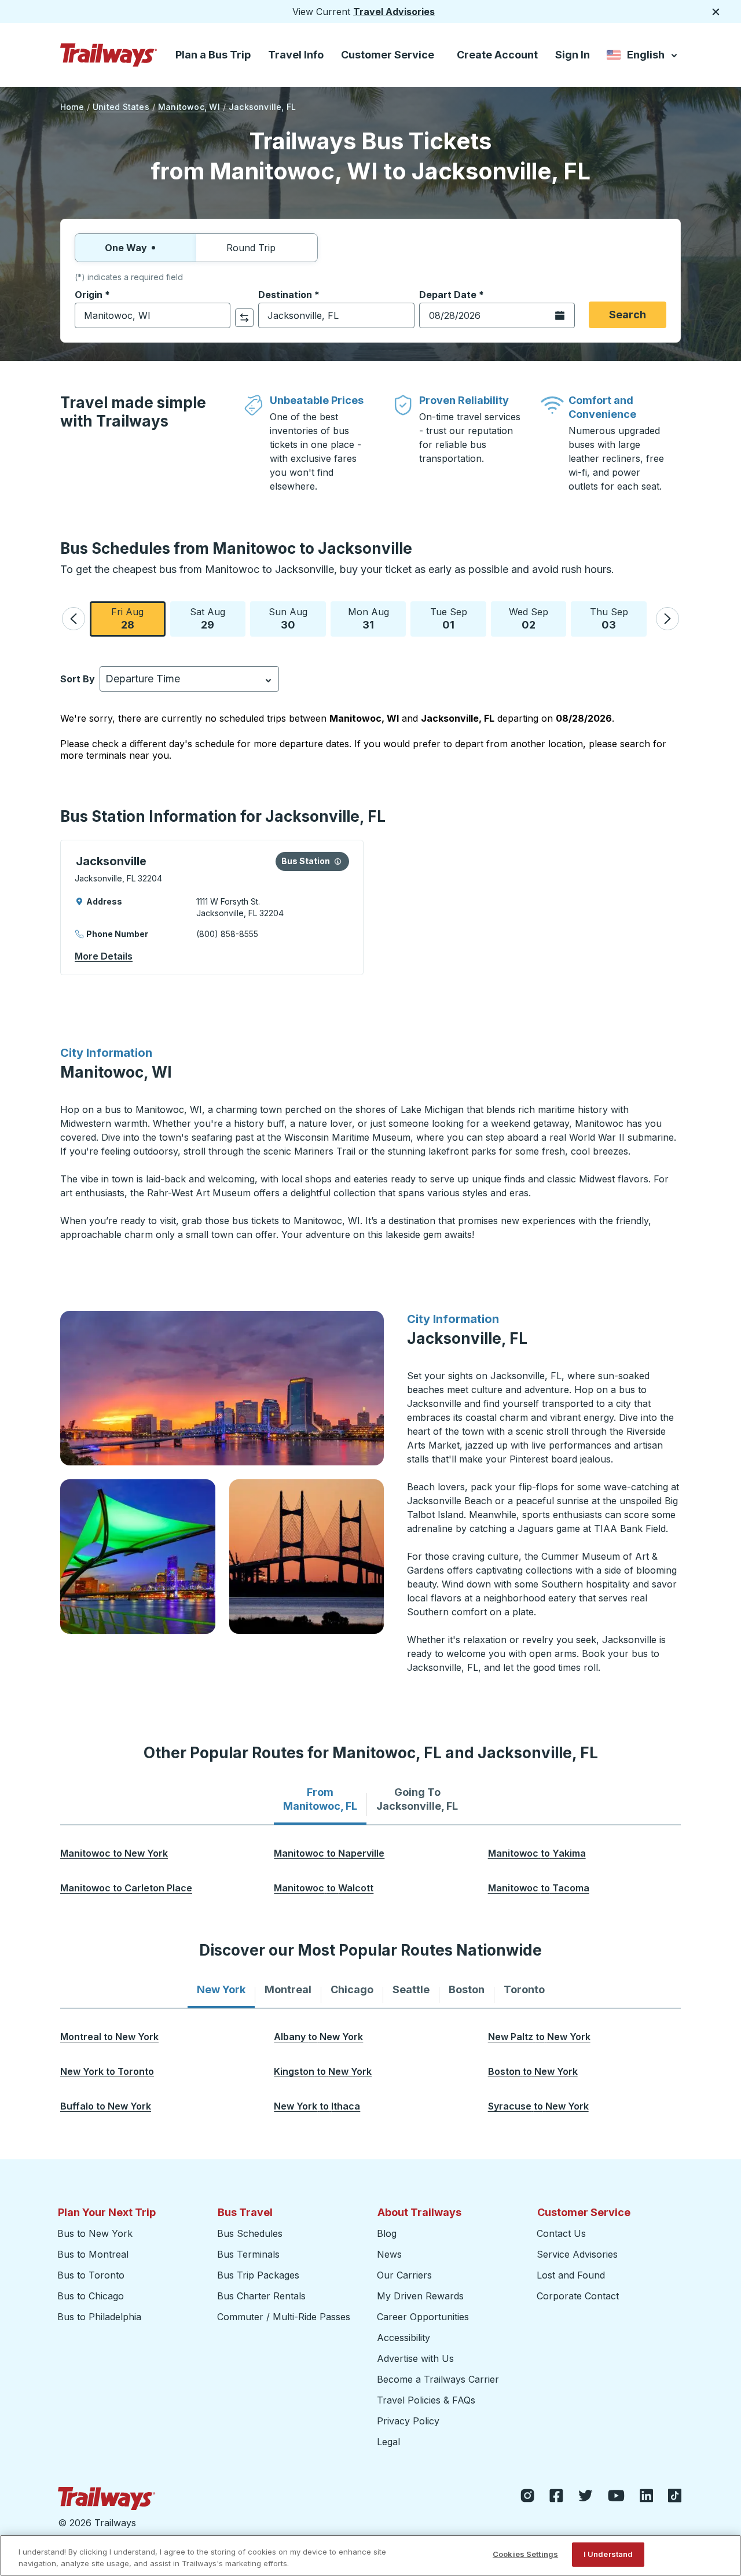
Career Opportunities (423, 2317)
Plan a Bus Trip (213, 55)
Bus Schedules (250, 2233)
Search (628, 315)
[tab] (320, 1799)
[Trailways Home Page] (109, 55)
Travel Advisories (394, 12)
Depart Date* (452, 295)
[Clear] (218, 316)
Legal (388, 2442)
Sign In (573, 55)
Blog (387, 2233)
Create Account (497, 55)
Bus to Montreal (93, 2254)
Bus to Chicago (91, 2296)
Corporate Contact (578, 2296)
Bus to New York (95, 2233)
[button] (74, 619)
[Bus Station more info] (338, 861)
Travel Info (296, 55)
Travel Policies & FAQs (426, 2400)
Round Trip (251, 248)
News (389, 2254)
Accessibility (403, 2338)
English (643, 57)
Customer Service (388, 55)
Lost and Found (571, 2275)
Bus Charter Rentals (261, 2296)
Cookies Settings (525, 2554)
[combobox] (153, 315)
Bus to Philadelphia (99, 2317)
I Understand (608, 2554)
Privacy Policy (408, 2421)
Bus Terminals (248, 2254)
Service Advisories (577, 2254)
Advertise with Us (415, 2358)
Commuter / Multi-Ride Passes (284, 2317)
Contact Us (561, 2233)
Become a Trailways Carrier (440, 2379)
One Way (126, 248)
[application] (212, 907)
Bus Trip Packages (258, 2275)
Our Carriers (404, 2275)
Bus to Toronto (91, 2275)
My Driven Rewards (420, 2296)
